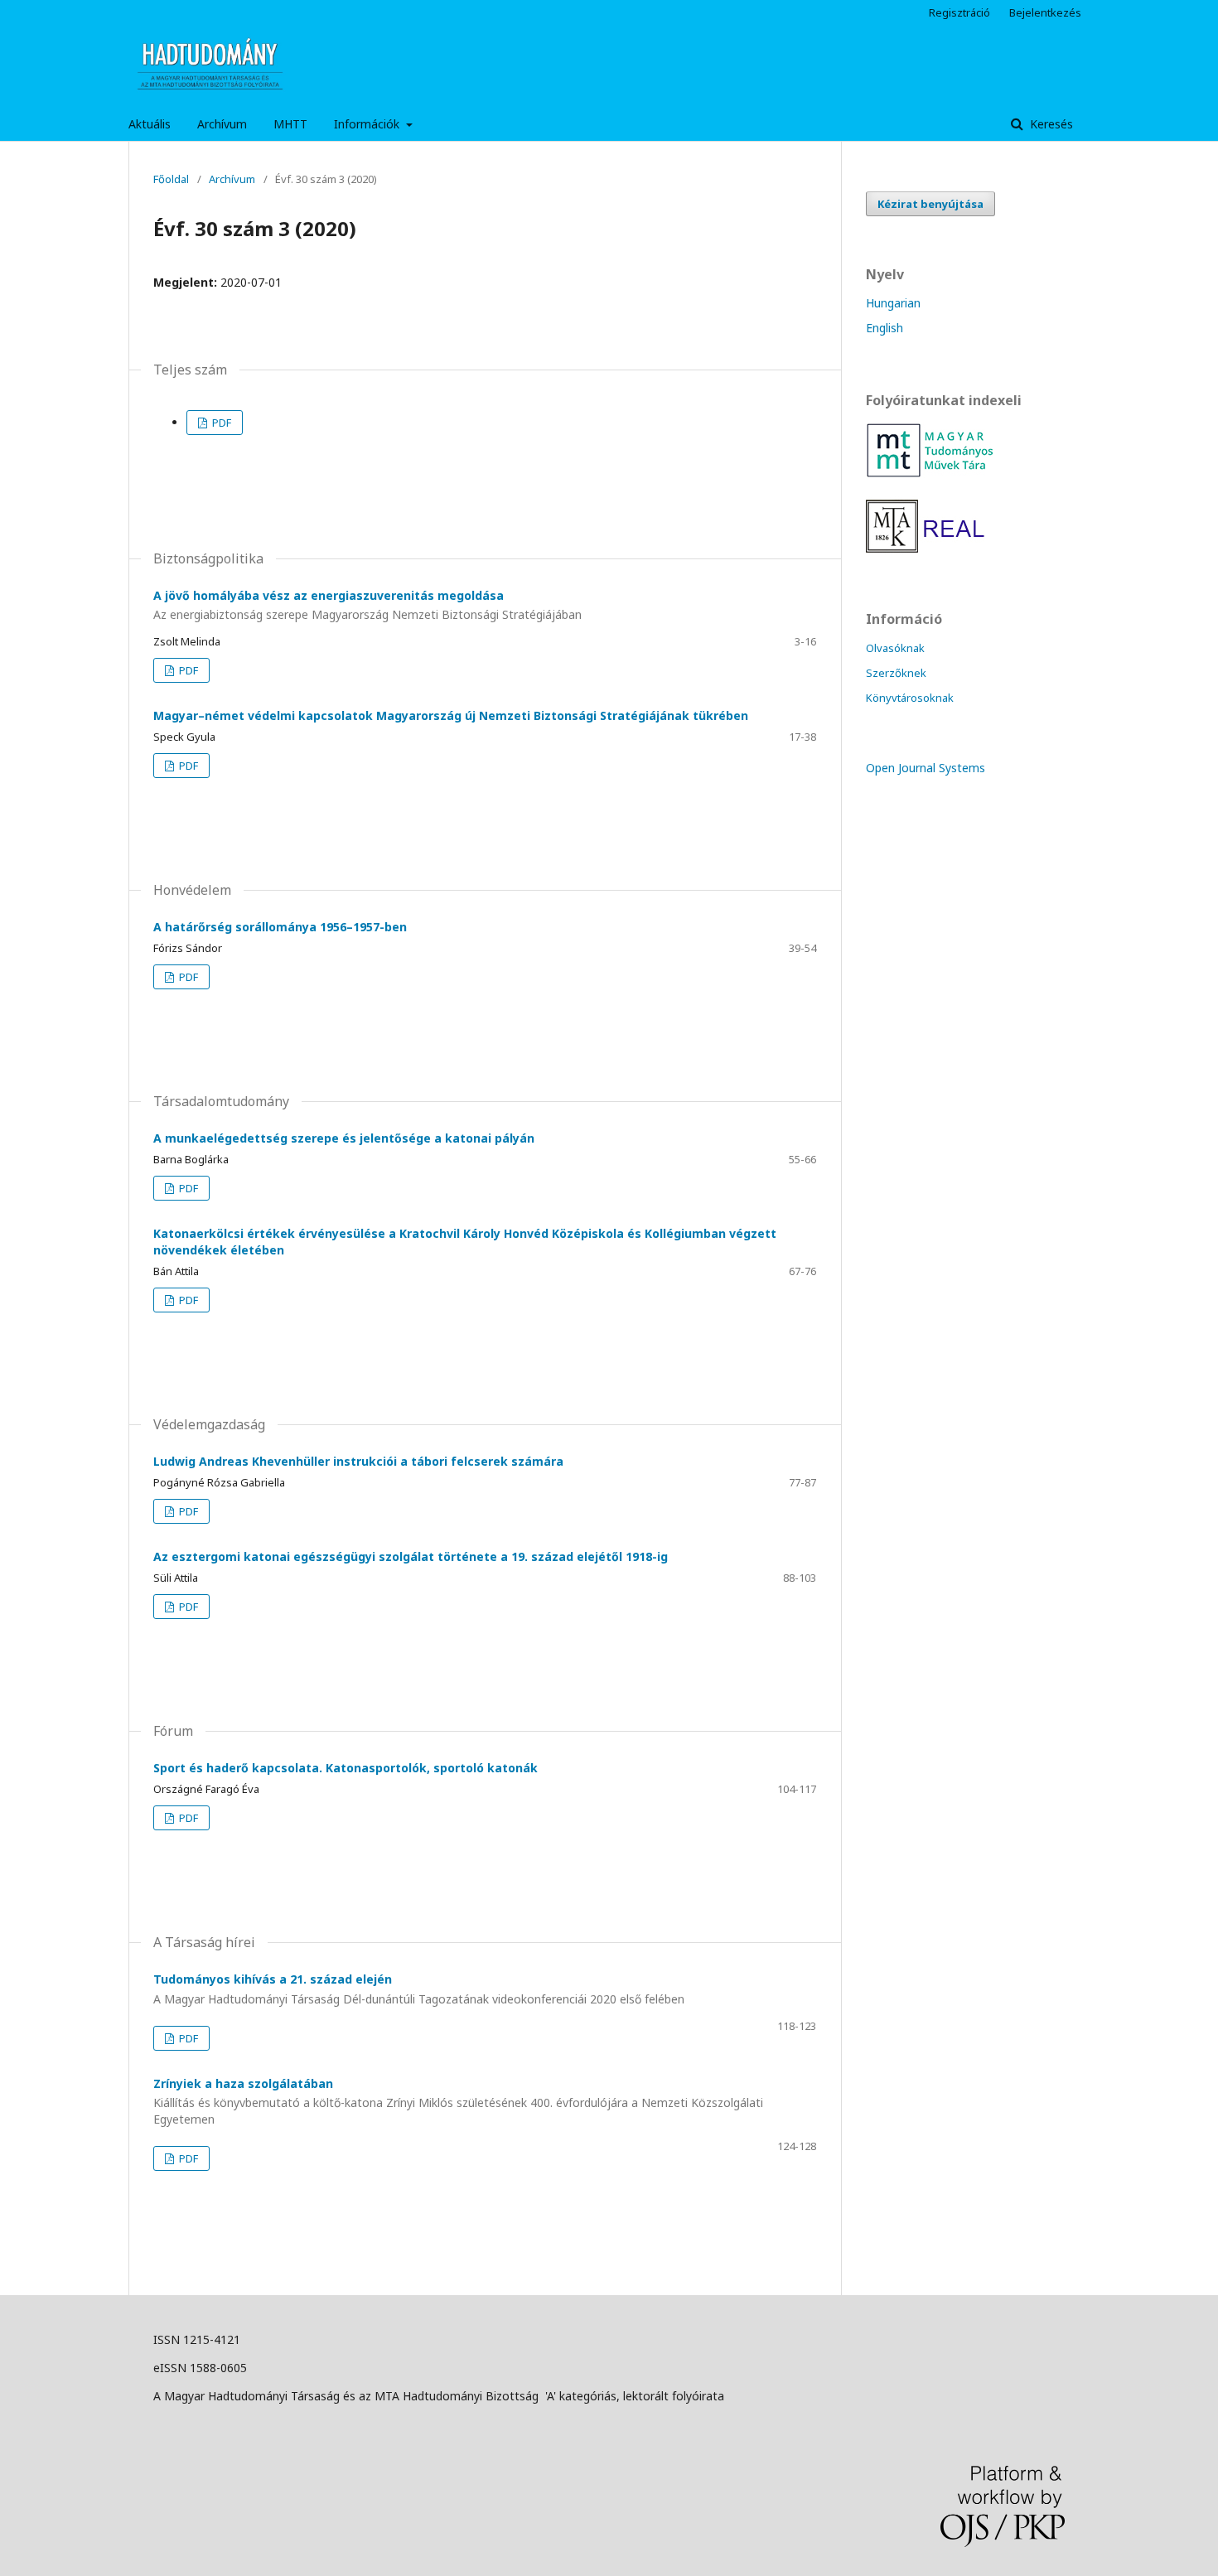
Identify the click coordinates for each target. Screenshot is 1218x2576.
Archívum (222, 124)
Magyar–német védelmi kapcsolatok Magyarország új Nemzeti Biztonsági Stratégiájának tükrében (451, 715)
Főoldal (171, 179)
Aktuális (150, 124)
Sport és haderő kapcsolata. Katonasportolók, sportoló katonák (346, 1768)
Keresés (1050, 124)
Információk (368, 124)
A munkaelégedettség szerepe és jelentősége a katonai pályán (344, 1138)
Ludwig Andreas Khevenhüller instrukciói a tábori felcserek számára (358, 1461)
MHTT (290, 124)
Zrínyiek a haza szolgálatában (458, 2102)
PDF (220, 423)
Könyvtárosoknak (910, 698)
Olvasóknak (895, 648)
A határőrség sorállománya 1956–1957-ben (280, 927)
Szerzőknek (896, 673)
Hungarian (893, 303)
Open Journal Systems (926, 768)
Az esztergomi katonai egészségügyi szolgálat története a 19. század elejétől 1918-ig (411, 1556)
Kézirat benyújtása (930, 204)
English (885, 328)
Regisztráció (959, 12)
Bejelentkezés (1045, 12)
